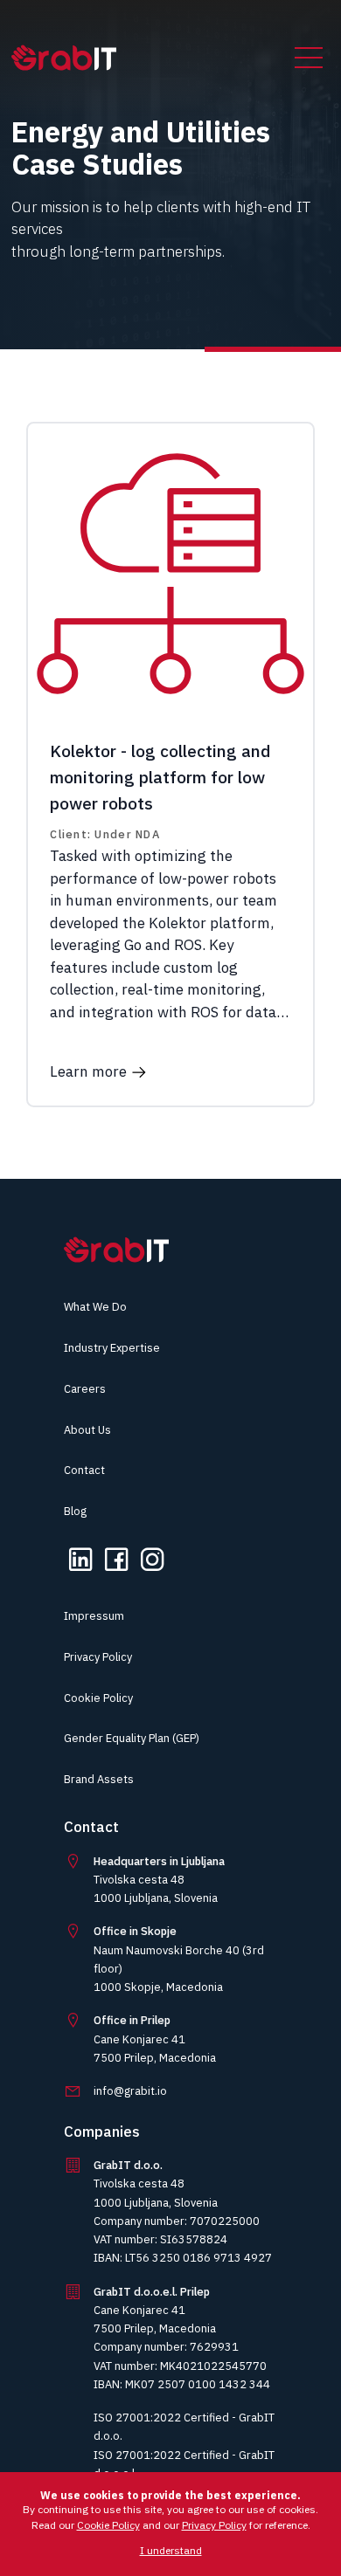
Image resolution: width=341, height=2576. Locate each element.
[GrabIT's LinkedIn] (80, 1568)
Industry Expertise (112, 1348)
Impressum (94, 1616)
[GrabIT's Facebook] (116, 1568)
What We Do (95, 1307)
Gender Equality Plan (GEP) (132, 1738)
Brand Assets (99, 1779)
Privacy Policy (98, 1657)
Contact (84, 1470)
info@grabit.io (130, 2091)
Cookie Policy (98, 1698)
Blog (75, 1511)
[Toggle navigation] (309, 58)
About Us (87, 1430)
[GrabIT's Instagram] (152, 1568)
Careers (85, 1389)
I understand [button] (171, 2550)
